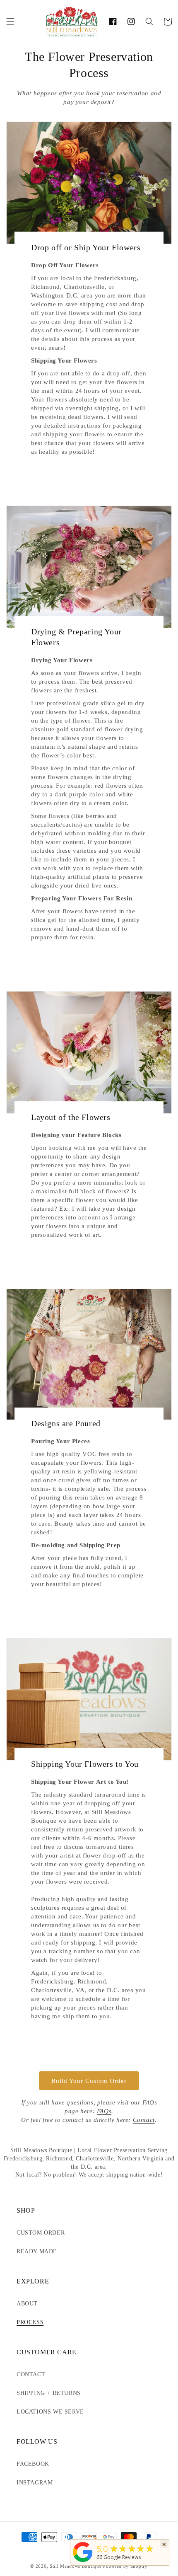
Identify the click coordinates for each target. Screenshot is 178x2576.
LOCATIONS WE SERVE (50, 2412)
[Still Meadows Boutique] (83, 2562)
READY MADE (37, 2251)
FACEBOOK (33, 2464)
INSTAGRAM (35, 2483)
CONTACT (31, 2374)
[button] (10, 22)
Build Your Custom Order (89, 2081)
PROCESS (30, 2322)
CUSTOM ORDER (41, 2233)
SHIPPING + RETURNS (49, 2393)
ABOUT (27, 2304)
